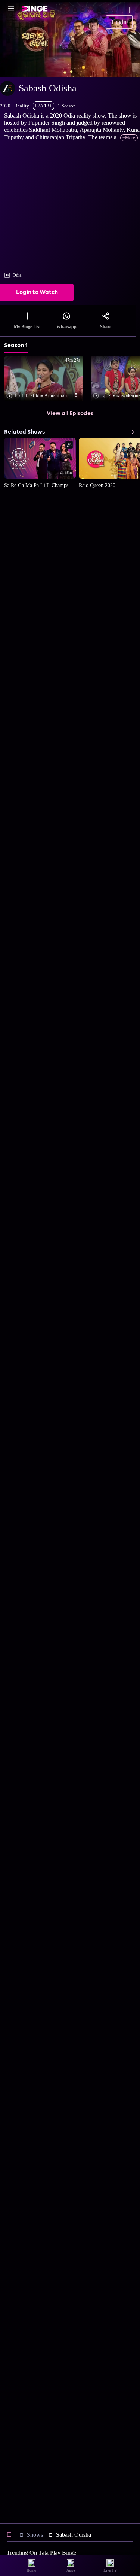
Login (119, 22)
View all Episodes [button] (70, 414)
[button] (45, 379)
